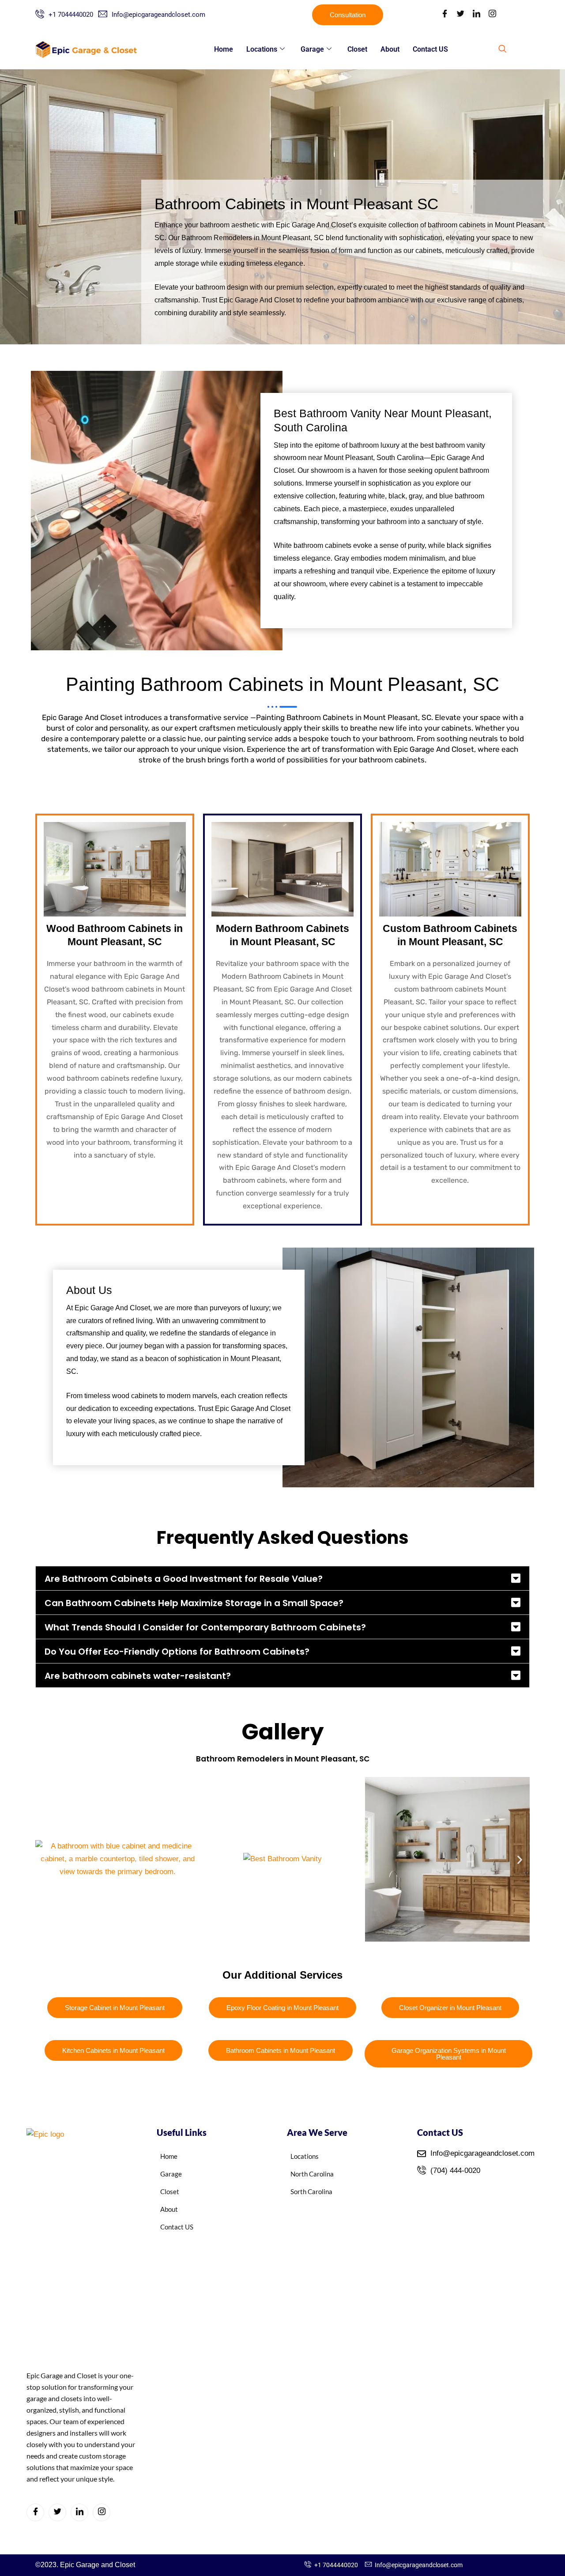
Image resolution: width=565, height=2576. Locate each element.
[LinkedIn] (476, 15)
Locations (262, 49)
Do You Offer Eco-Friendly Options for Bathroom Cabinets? (177, 1652)
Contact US (430, 49)
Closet (357, 49)
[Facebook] (444, 15)
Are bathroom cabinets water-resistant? (138, 1676)
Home (224, 49)
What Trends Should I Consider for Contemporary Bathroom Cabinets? (205, 1627)
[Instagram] (492, 15)
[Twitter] (460, 15)
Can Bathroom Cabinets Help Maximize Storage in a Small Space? (194, 1603)
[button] (502, 49)
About (390, 49)
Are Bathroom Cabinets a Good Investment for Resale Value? (184, 1579)
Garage (312, 49)
